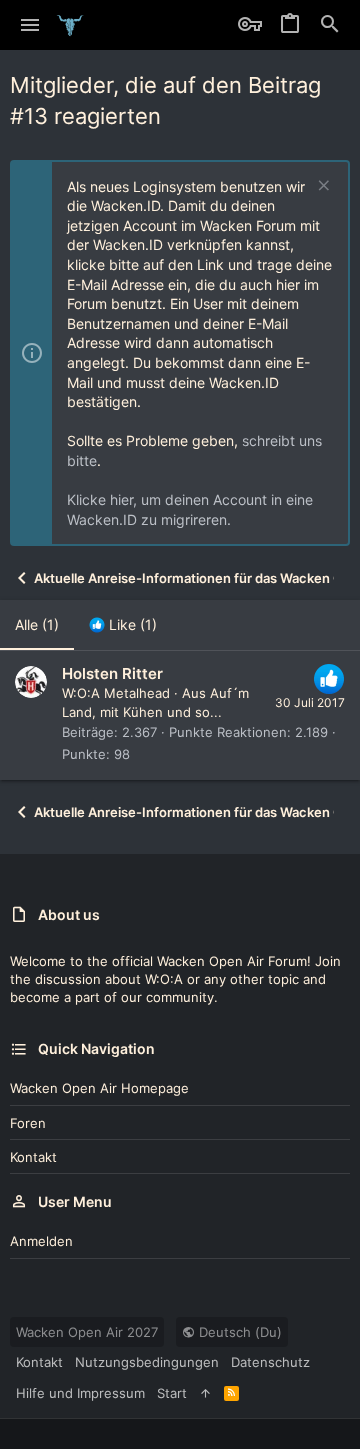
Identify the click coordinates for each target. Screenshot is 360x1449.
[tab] (123, 625)
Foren (28, 1123)
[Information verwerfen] (321, 187)
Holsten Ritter (112, 673)
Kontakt (33, 1157)
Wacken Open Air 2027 (87, 1332)
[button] (30, 25)
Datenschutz (270, 1362)
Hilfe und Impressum (80, 1393)
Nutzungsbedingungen (147, 1362)
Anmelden (41, 1241)
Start (172, 1393)
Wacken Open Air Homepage (99, 1088)
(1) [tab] (37, 624)
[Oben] (205, 1393)
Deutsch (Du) (238, 1332)
